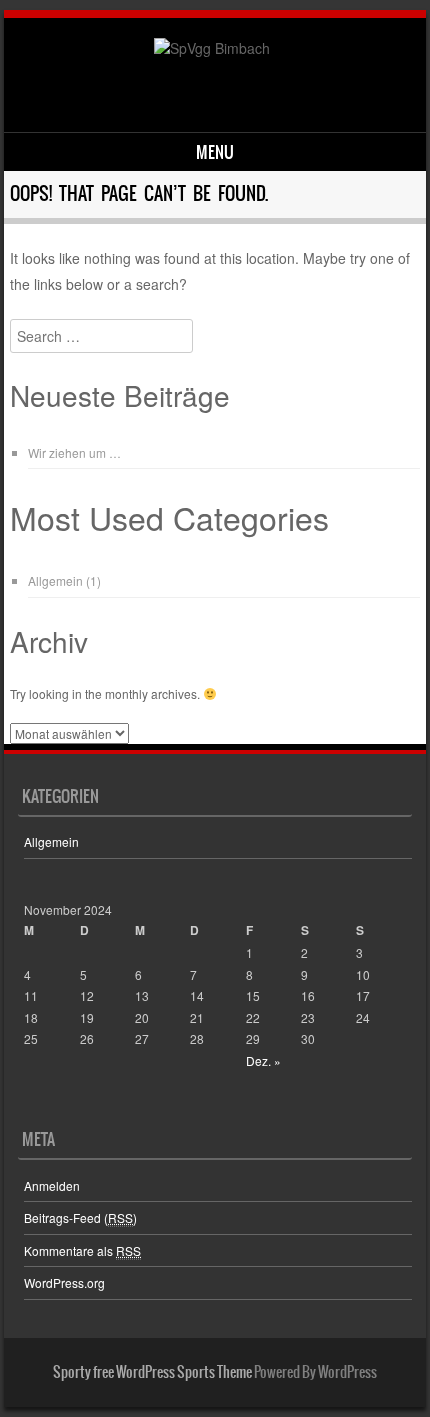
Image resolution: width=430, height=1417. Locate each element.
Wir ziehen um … (74, 452)
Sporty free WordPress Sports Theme (152, 1372)
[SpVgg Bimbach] (212, 48)
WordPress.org (64, 1282)
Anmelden (52, 1185)
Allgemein (55, 580)
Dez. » (263, 1060)
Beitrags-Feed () (80, 1217)
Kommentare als (82, 1250)
